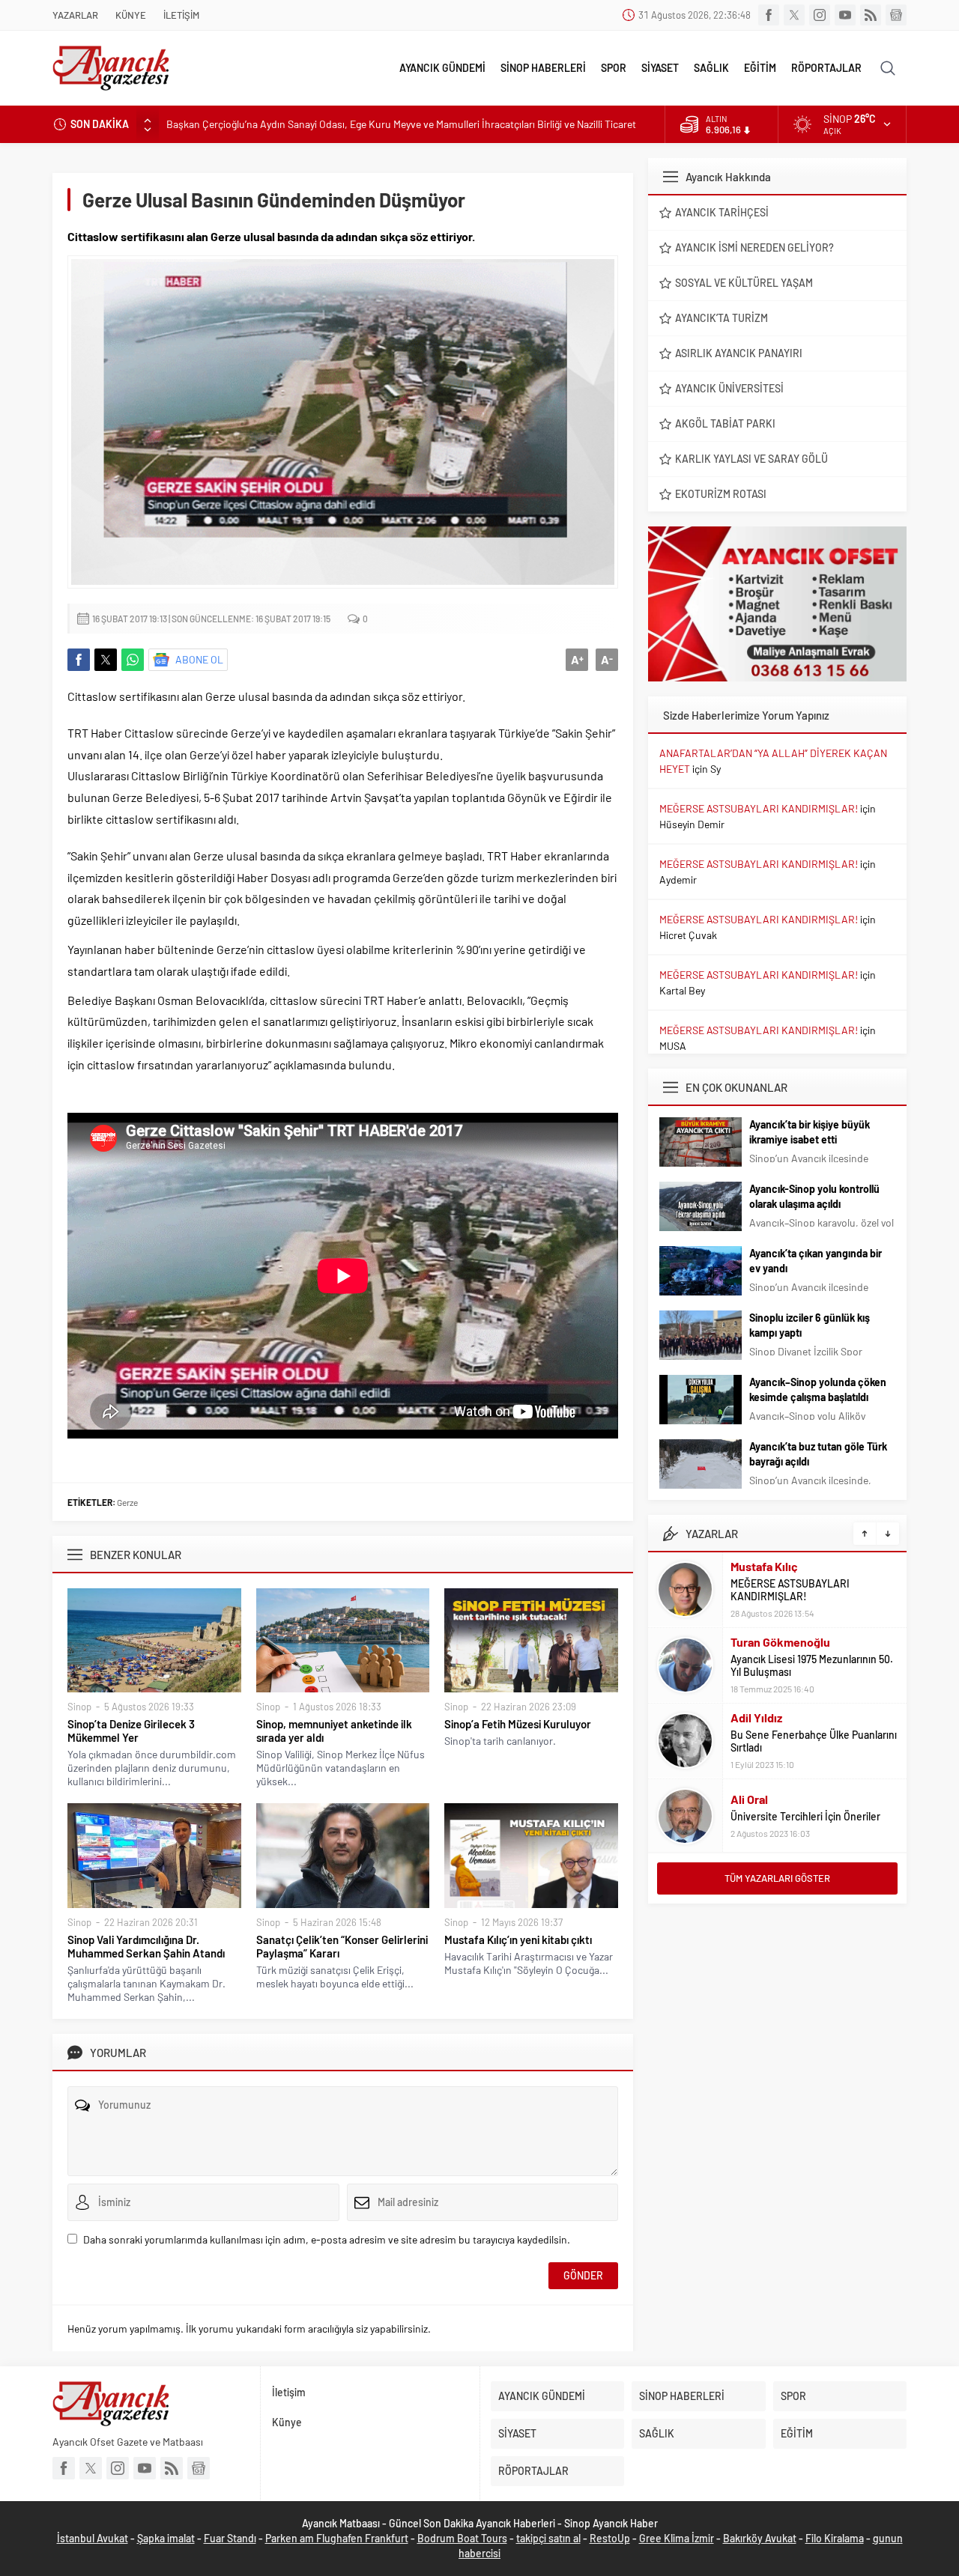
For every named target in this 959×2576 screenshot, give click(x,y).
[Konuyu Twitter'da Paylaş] (106, 660)
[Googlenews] (896, 15)
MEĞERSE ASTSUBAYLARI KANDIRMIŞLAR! (759, 808)
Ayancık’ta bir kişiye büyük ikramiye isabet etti (810, 1132)
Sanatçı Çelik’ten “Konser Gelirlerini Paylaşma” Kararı (342, 1946)
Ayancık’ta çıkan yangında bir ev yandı (816, 1261)
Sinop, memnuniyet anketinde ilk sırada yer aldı (334, 1731)
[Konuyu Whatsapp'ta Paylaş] (133, 660)
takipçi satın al (548, 2538)
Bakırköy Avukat (760, 2538)
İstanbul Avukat (93, 2538)
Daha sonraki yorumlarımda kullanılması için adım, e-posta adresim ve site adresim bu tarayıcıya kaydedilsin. (327, 2239)
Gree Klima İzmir (677, 2538)
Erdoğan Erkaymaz (779, 1792)
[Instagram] (820, 15)
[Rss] (871, 15)
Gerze (127, 1502)
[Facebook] (769, 15)
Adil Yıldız (756, 1642)
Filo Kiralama (835, 2538)
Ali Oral (749, 1723)
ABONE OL (199, 659)
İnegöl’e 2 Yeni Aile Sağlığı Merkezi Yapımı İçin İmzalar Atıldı (296, 124)
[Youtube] (845, 15)
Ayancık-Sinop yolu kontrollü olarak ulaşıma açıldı (814, 1196)
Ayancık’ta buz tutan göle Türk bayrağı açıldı (818, 1454)
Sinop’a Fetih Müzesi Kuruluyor (518, 1724)
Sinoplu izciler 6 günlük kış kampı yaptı (810, 1325)
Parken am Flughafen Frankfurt (337, 2538)
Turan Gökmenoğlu (780, 1566)
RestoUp (610, 2538)
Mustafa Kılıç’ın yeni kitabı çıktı (518, 1939)
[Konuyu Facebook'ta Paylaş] (79, 660)
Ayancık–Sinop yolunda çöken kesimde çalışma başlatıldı (818, 1389)
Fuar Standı (230, 2538)
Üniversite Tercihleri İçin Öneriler (805, 1741)
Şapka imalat (166, 2538)
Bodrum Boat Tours (462, 2538)
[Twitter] (794, 15)
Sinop (79, 1707)
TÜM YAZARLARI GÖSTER (777, 1878)
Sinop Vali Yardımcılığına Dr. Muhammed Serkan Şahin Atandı (146, 1946)
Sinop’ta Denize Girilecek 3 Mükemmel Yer (131, 1731)
